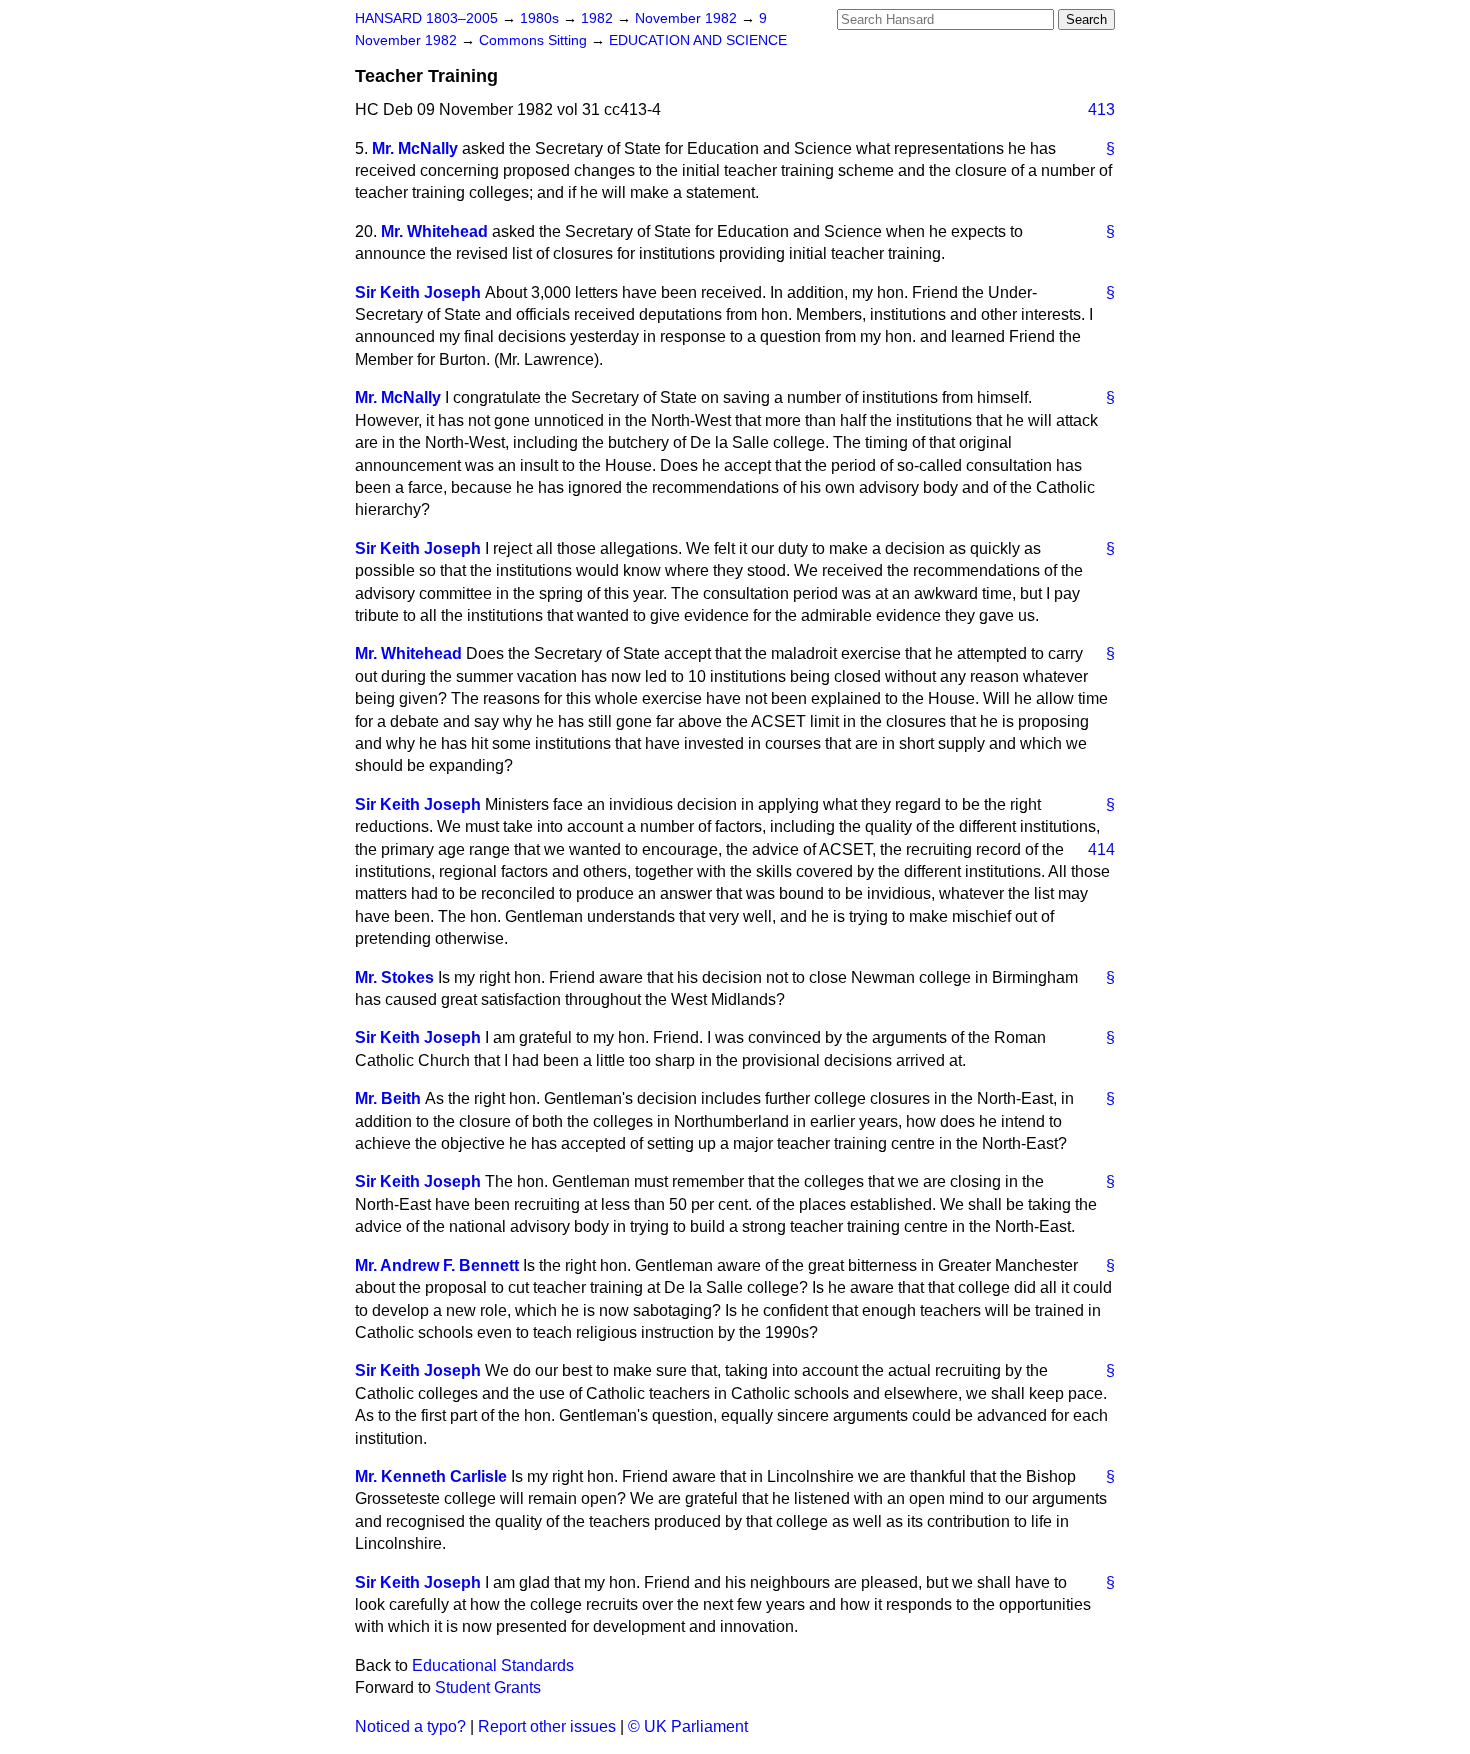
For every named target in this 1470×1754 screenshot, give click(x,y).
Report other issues (547, 1726)
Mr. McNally (415, 148)
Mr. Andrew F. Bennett (437, 1265)
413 (1101, 109)
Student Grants (488, 1687)
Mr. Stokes (394, 977)
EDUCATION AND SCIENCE (698, 40)
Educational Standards (493, 1665)
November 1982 (688, 18)
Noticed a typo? (410, 1726)
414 (1101, 849)
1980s (541, 18)
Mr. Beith (388, 1098)
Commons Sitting (535, 40)
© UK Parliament (688, 1726)
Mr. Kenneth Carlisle (431, 1476)
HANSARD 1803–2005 (426, 18)
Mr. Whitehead (434, 231)
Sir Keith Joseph (418, 292)
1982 (599, 18)
